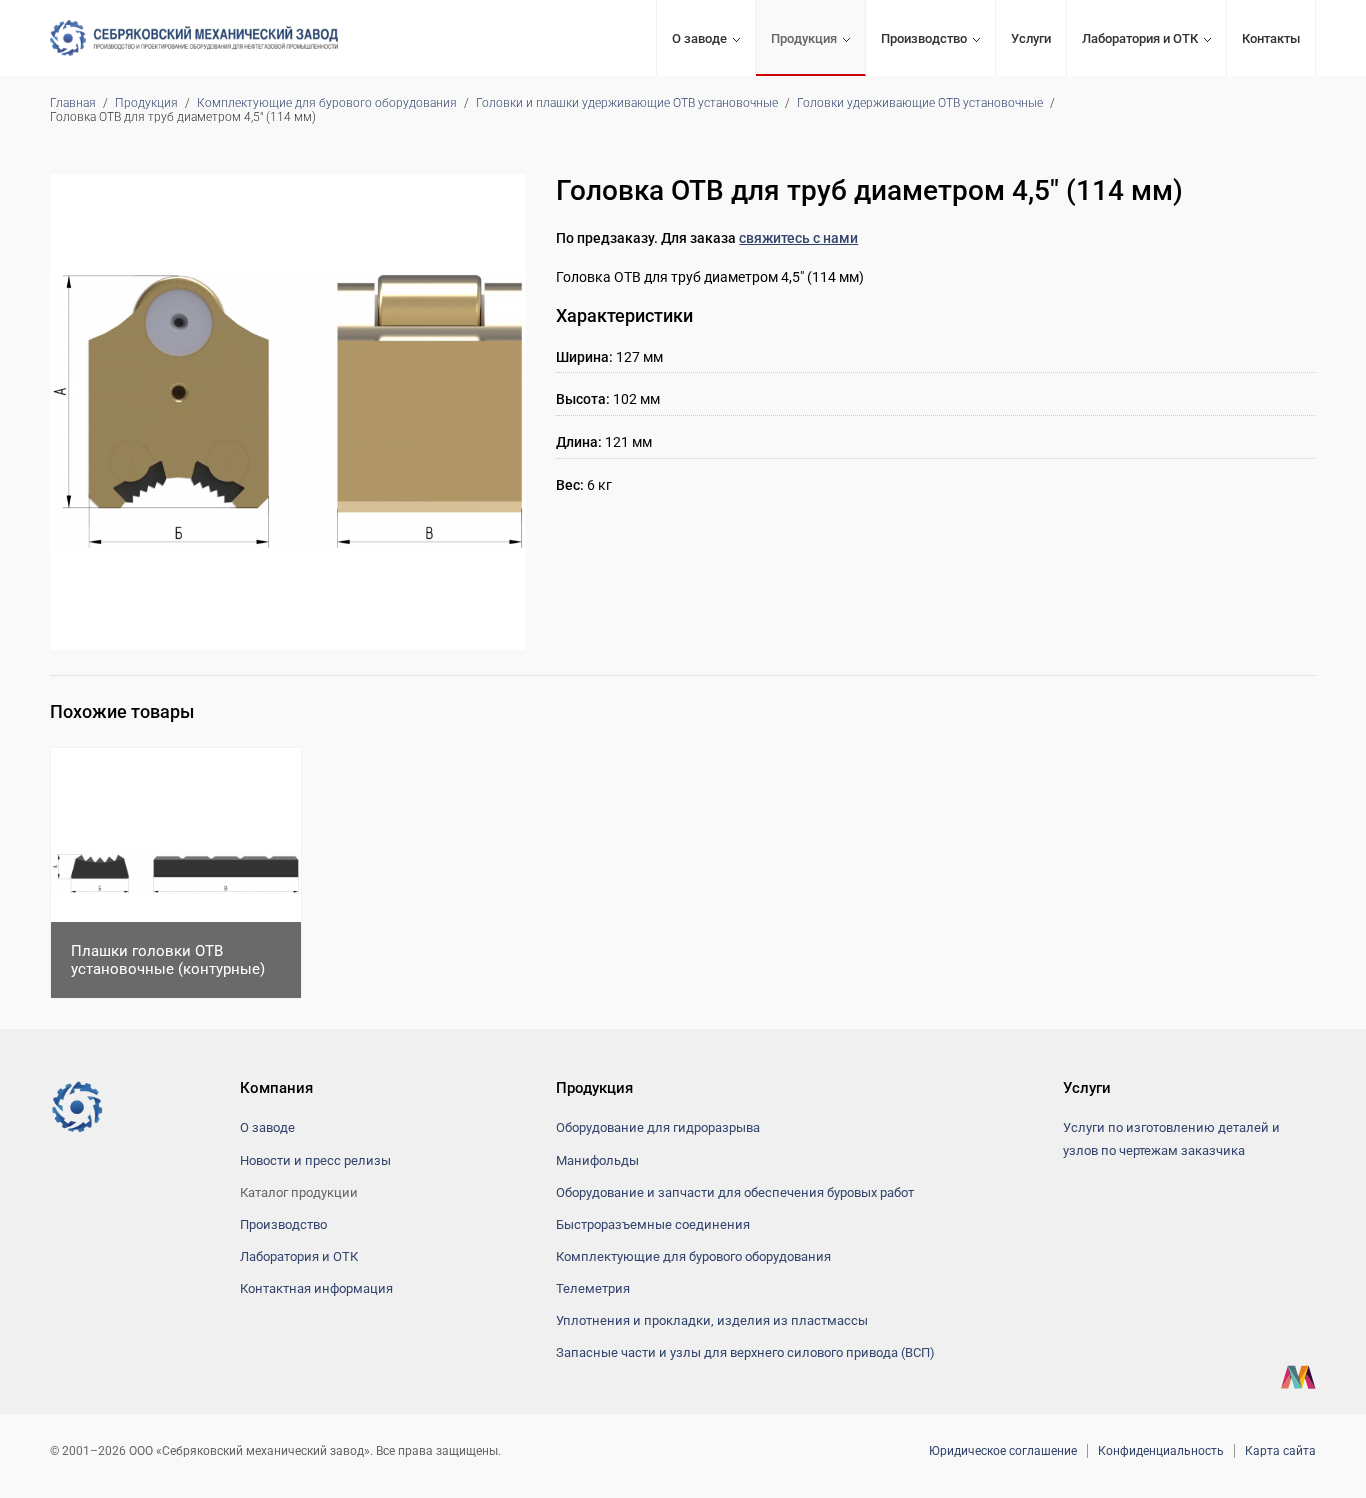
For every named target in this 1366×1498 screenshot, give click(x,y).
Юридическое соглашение (1003, 1451)
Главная (73, 103)
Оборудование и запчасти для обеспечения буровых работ (735, 1192)
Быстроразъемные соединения (653, 1224)
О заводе (699, 38)
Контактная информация (316, 1288)
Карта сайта (1280, 1451)
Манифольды (597, 1160)
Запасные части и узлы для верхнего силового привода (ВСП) (745, 1352)
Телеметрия (593, 1288)
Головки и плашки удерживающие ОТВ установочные (627, 103)
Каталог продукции (299, 1192)
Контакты (1271, 38)
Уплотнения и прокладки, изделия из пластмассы (712, 1320)
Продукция (804, 38)
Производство (924, 38)
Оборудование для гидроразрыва (658, 1127)
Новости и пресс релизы (315, 1160)
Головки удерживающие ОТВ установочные (920, 103)
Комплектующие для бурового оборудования (327, 103)
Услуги (1031, 38)
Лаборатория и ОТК (1140, 38)
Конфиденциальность (1161, 1451)
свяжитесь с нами (798, 238)
